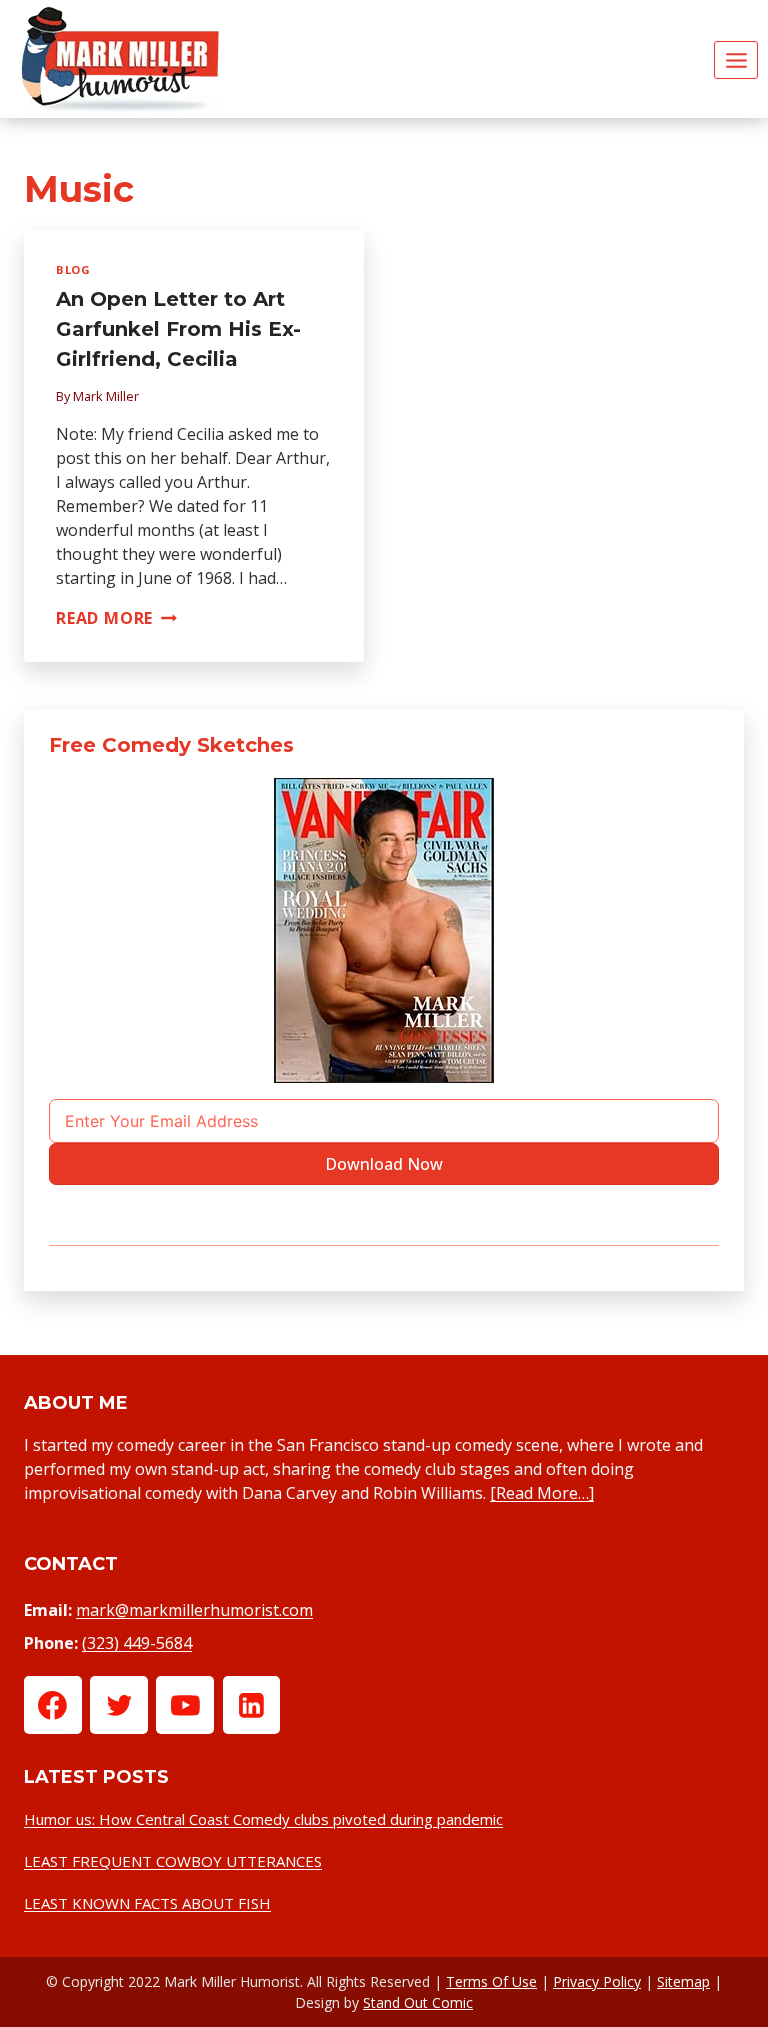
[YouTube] (185, 1705)
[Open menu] (736, 60)
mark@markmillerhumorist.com (194, 1610)
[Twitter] (119, 1705)
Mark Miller (106, 396)
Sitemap (683, 1981)
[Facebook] (53, 1705)
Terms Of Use (491, 1981)
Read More (116, 618)
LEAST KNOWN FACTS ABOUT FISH (147, 1903)
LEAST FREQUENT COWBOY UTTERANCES (173, 1861)
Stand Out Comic (418, 2002)
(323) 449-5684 (137, 1643)
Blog (73, 269)
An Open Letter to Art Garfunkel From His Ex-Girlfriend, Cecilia (178, 329)
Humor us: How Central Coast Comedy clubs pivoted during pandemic (263, 1819)
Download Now (384, 1164)
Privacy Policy (597, 1981)
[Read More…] (542, 1493)
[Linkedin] (252, 1705)
